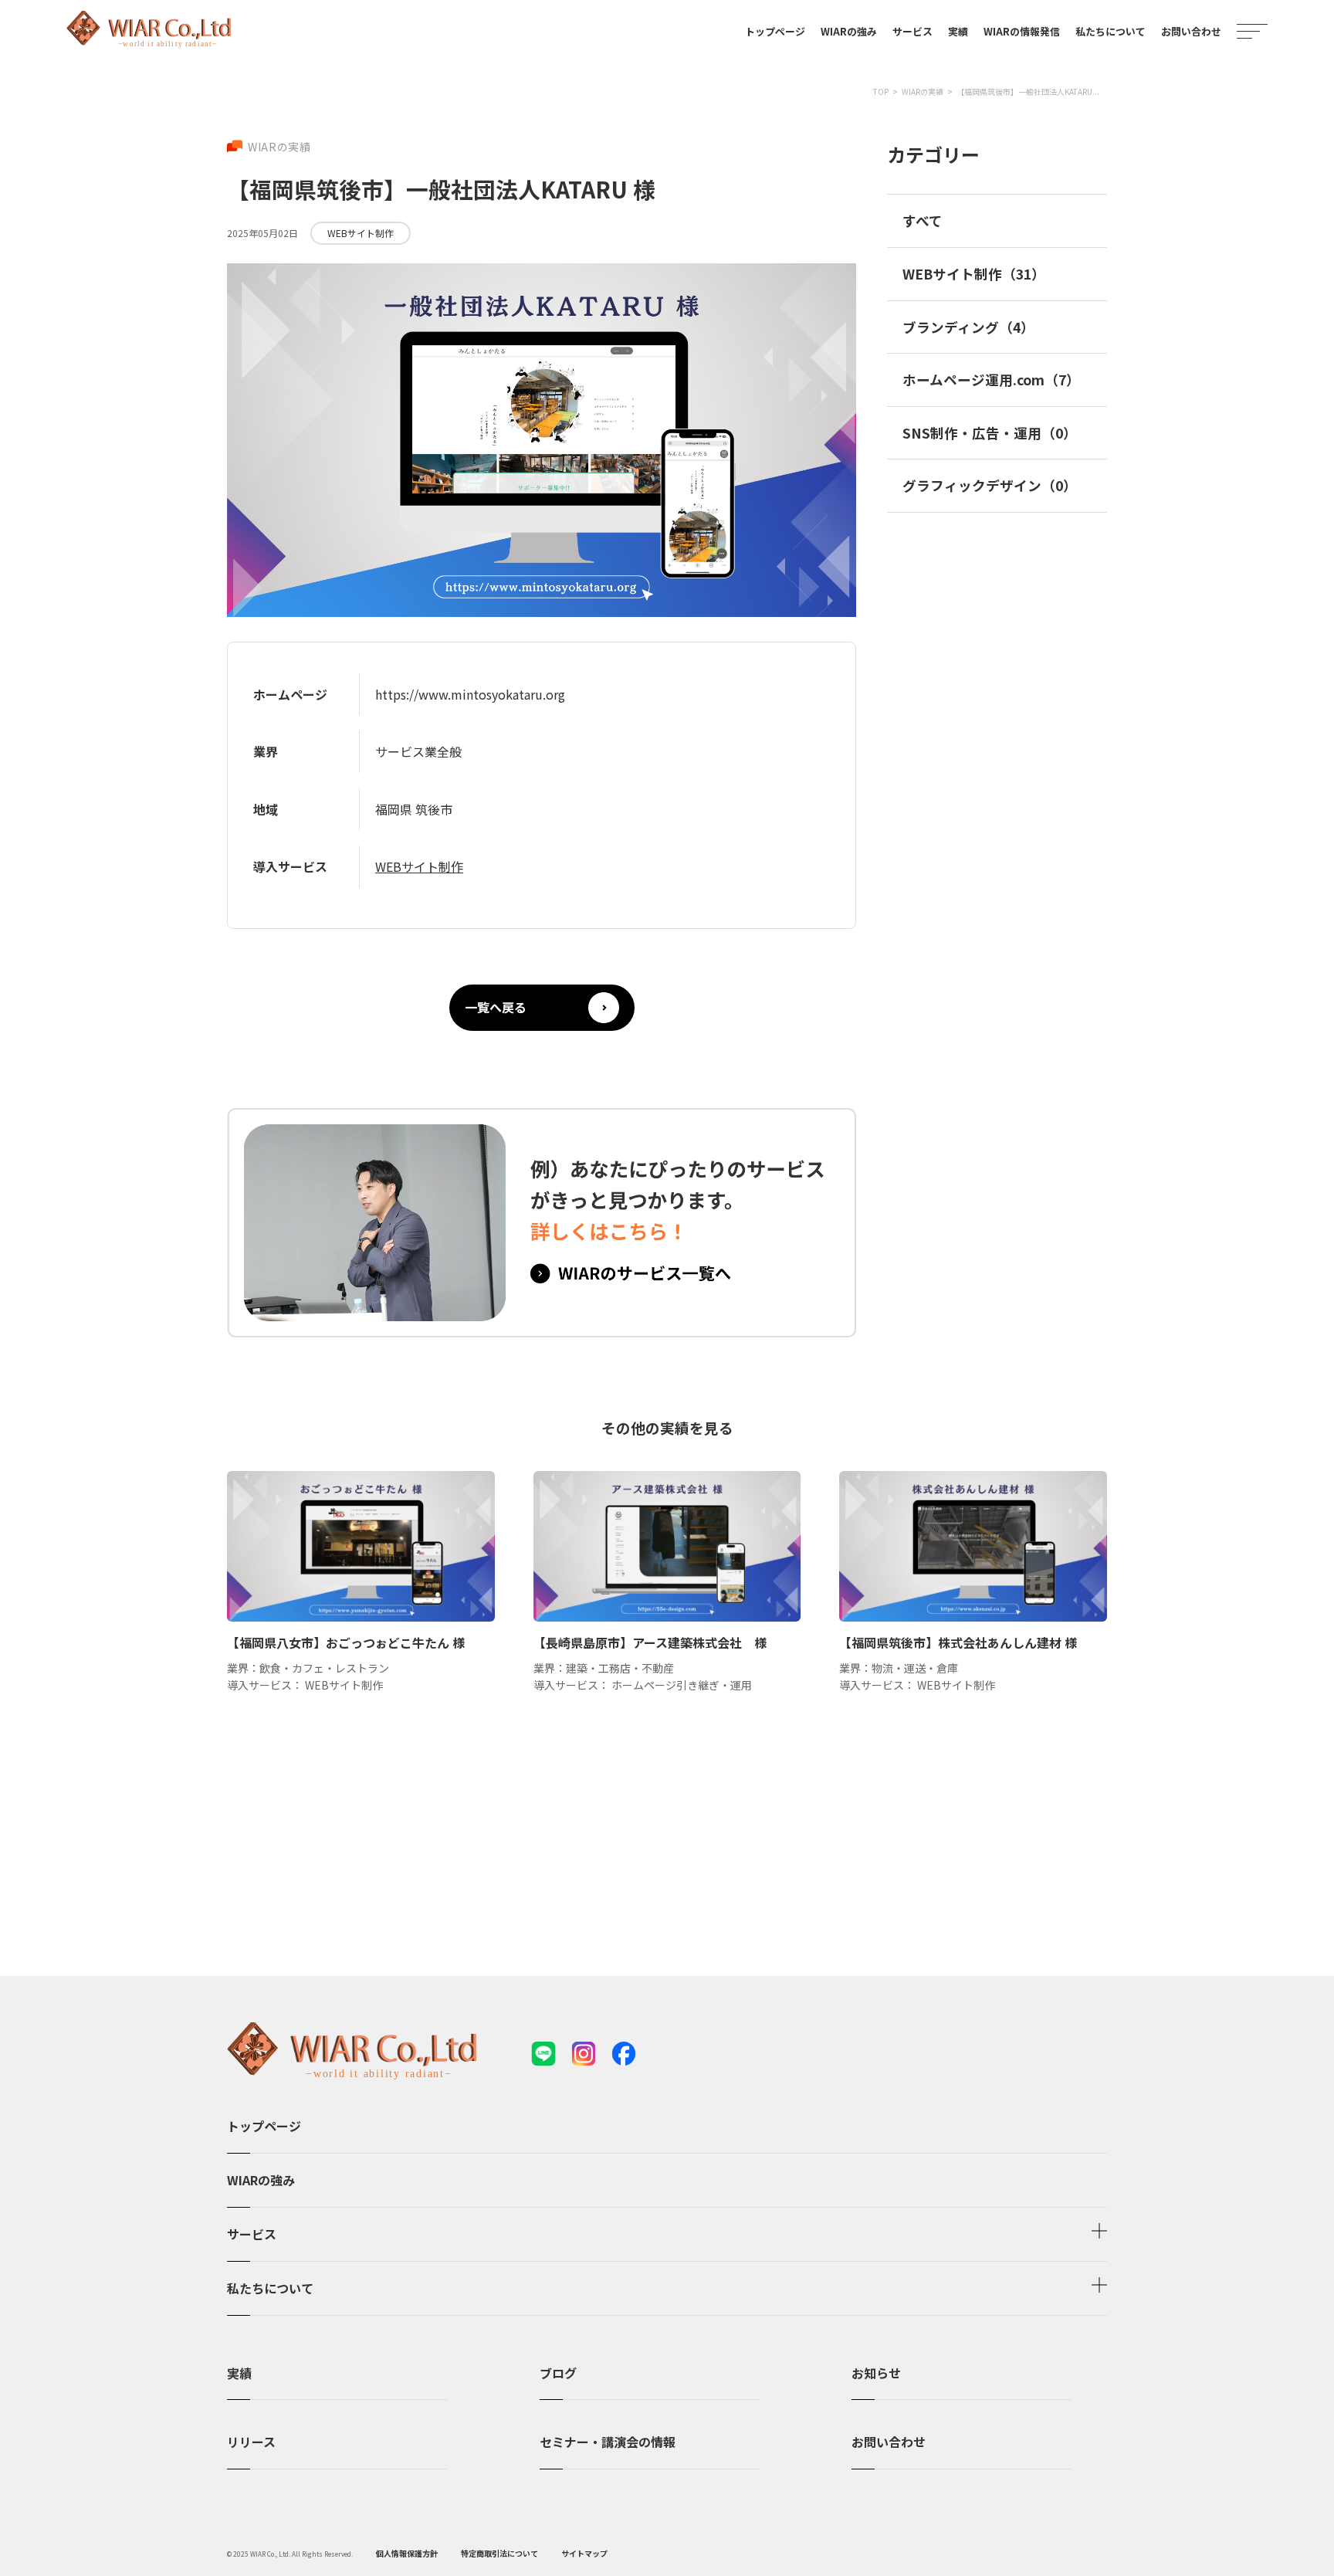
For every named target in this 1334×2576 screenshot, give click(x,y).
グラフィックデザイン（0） (990, 485)
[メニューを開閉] (1252, 31)
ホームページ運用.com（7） (991, 380)
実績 (239, 2373)
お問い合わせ (1191, 31)
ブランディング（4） (968, 327)
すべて (923, 220)
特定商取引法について (499, 2553)
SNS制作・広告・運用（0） (990, 433)
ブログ (558, 2373)
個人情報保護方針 (407, 2553)
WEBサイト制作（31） (974, 274)
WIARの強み (849, 31)
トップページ (775, 31)
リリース (251, 2442)
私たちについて (1111, 31)
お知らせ (876, 2373)
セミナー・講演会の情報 (608, 2442)
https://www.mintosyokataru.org (470, 694)
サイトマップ (584, 2553)
